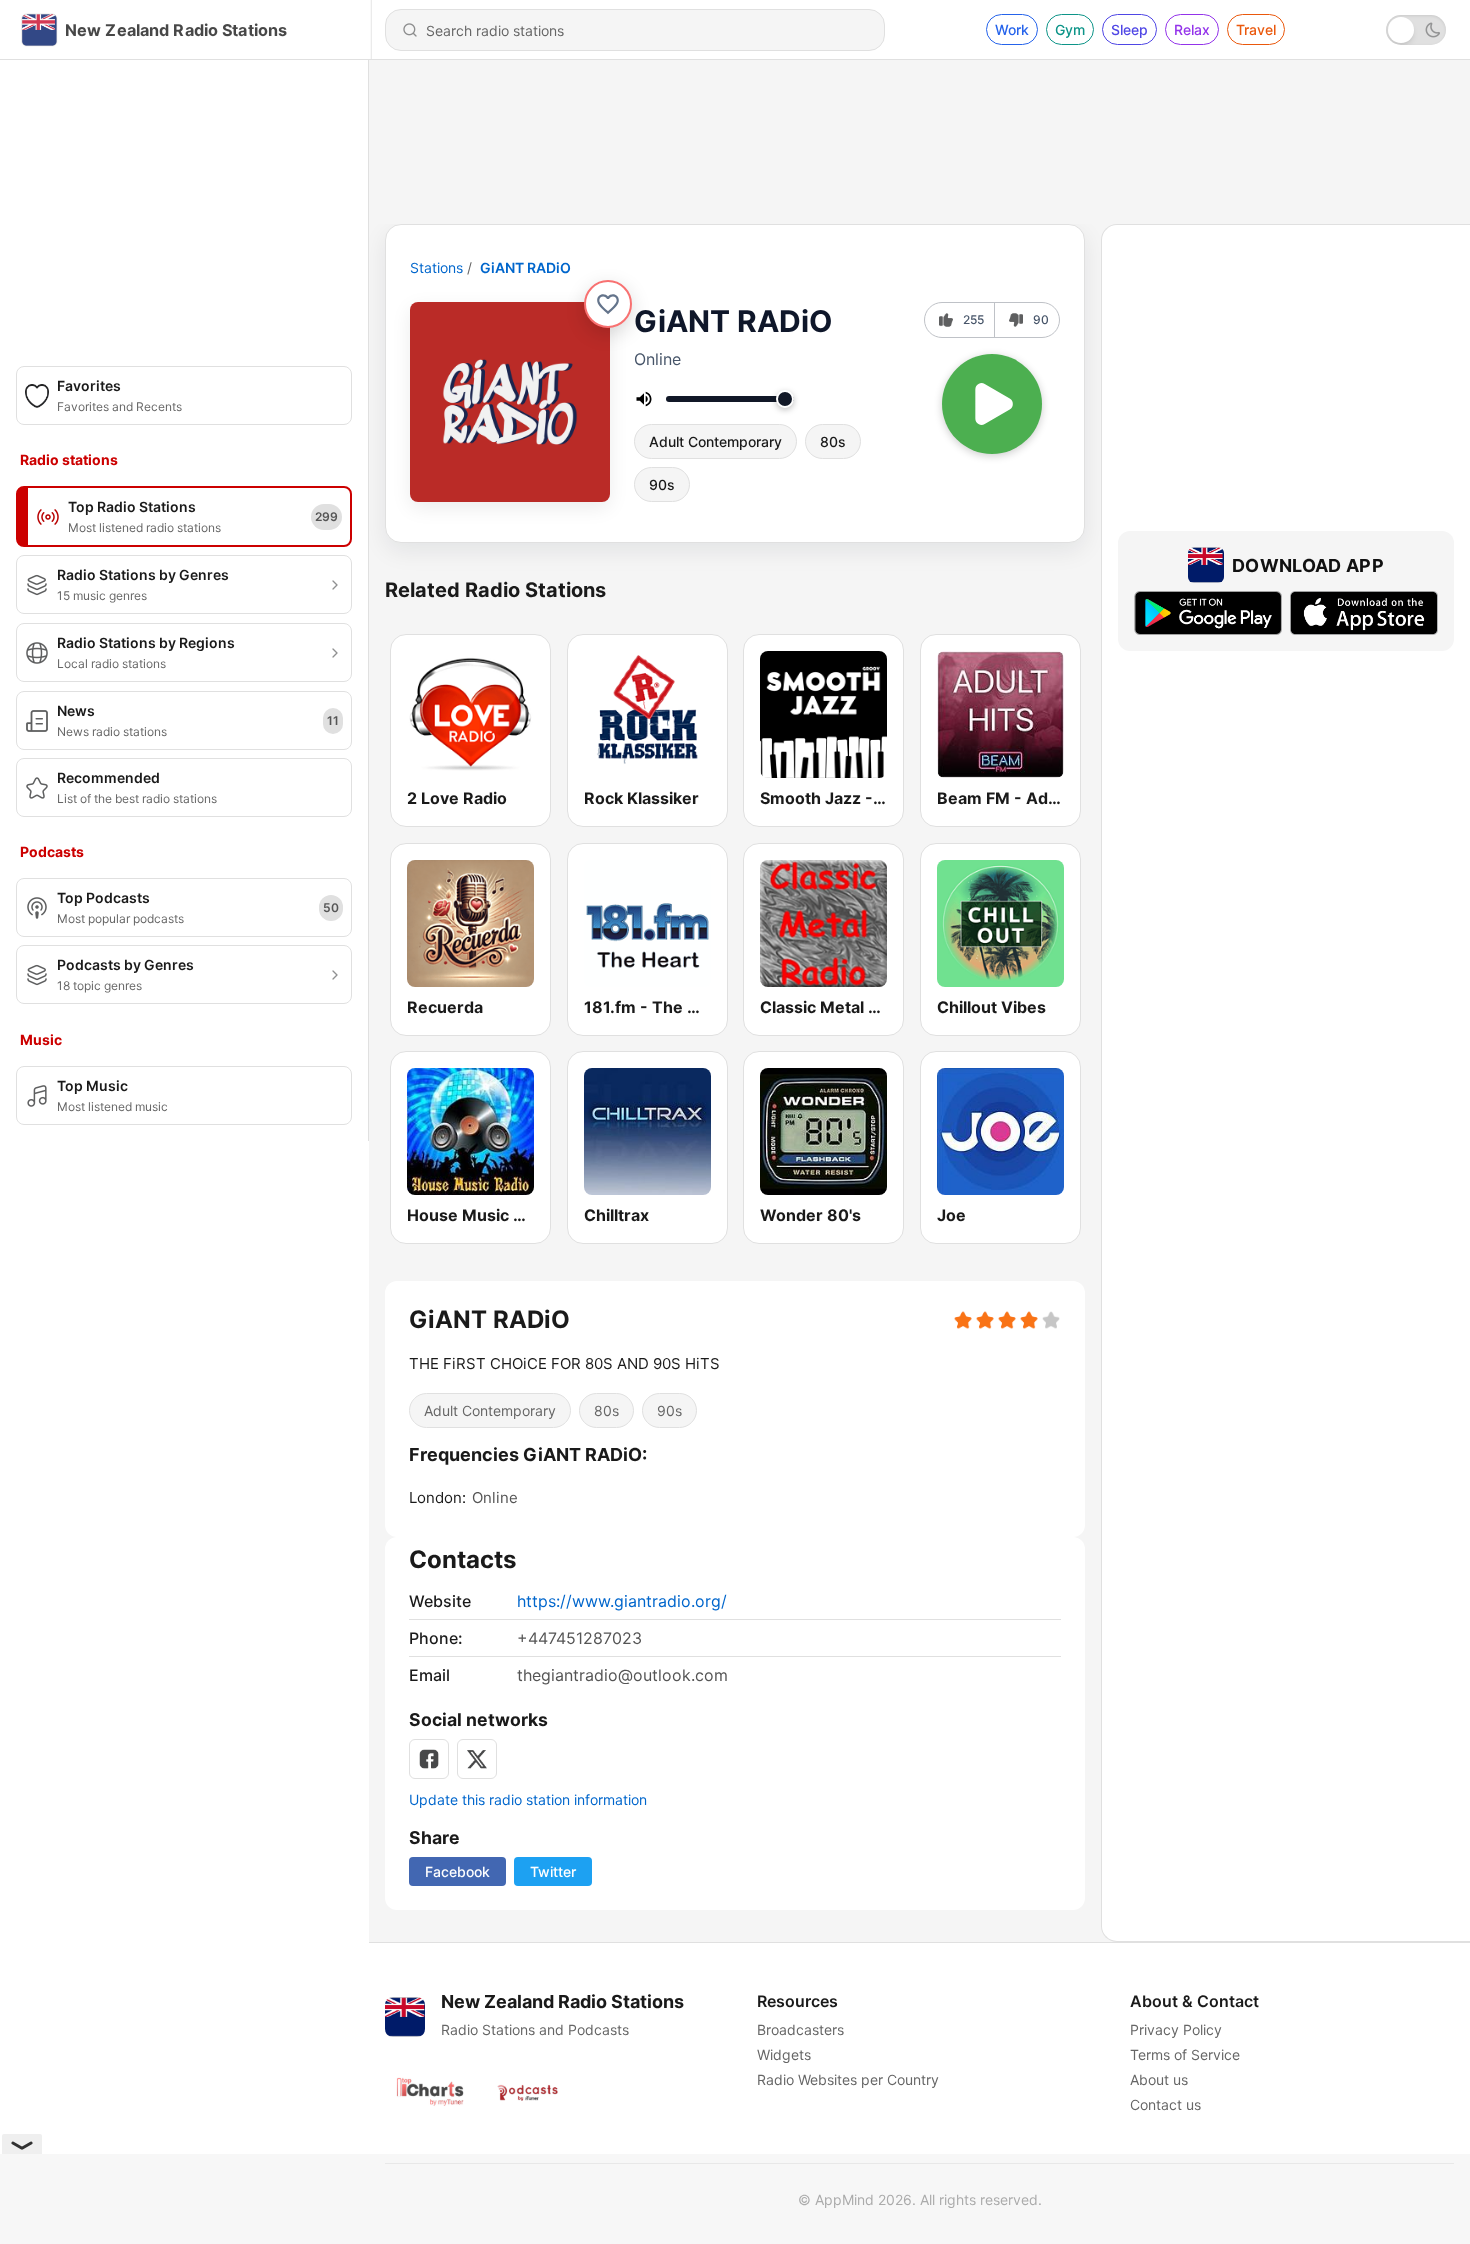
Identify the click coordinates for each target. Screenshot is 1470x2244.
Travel (1256, 29)
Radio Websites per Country (848, 2079)
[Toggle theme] (1416, 30)
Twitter (553, 1871)
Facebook (457, 1871)
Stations (436, 267)
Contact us (1165, 2104)
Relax (1192, 29)
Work (1012, 29)
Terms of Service (1185, 2054)
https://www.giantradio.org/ (622, 1601)
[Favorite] (608, 304)
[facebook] (429, 1759)
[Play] (992, 404)
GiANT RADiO (525, 267)
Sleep (1129, 29)
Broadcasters (800, 2029)
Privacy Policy (1176, 2029)
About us (1159, 2079)
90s (662, 484)
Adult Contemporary (715, 441)
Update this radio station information (528, 1799)
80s (833, 441)
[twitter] (477, 1759)
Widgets (784, 2054)
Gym (1070, 29)
